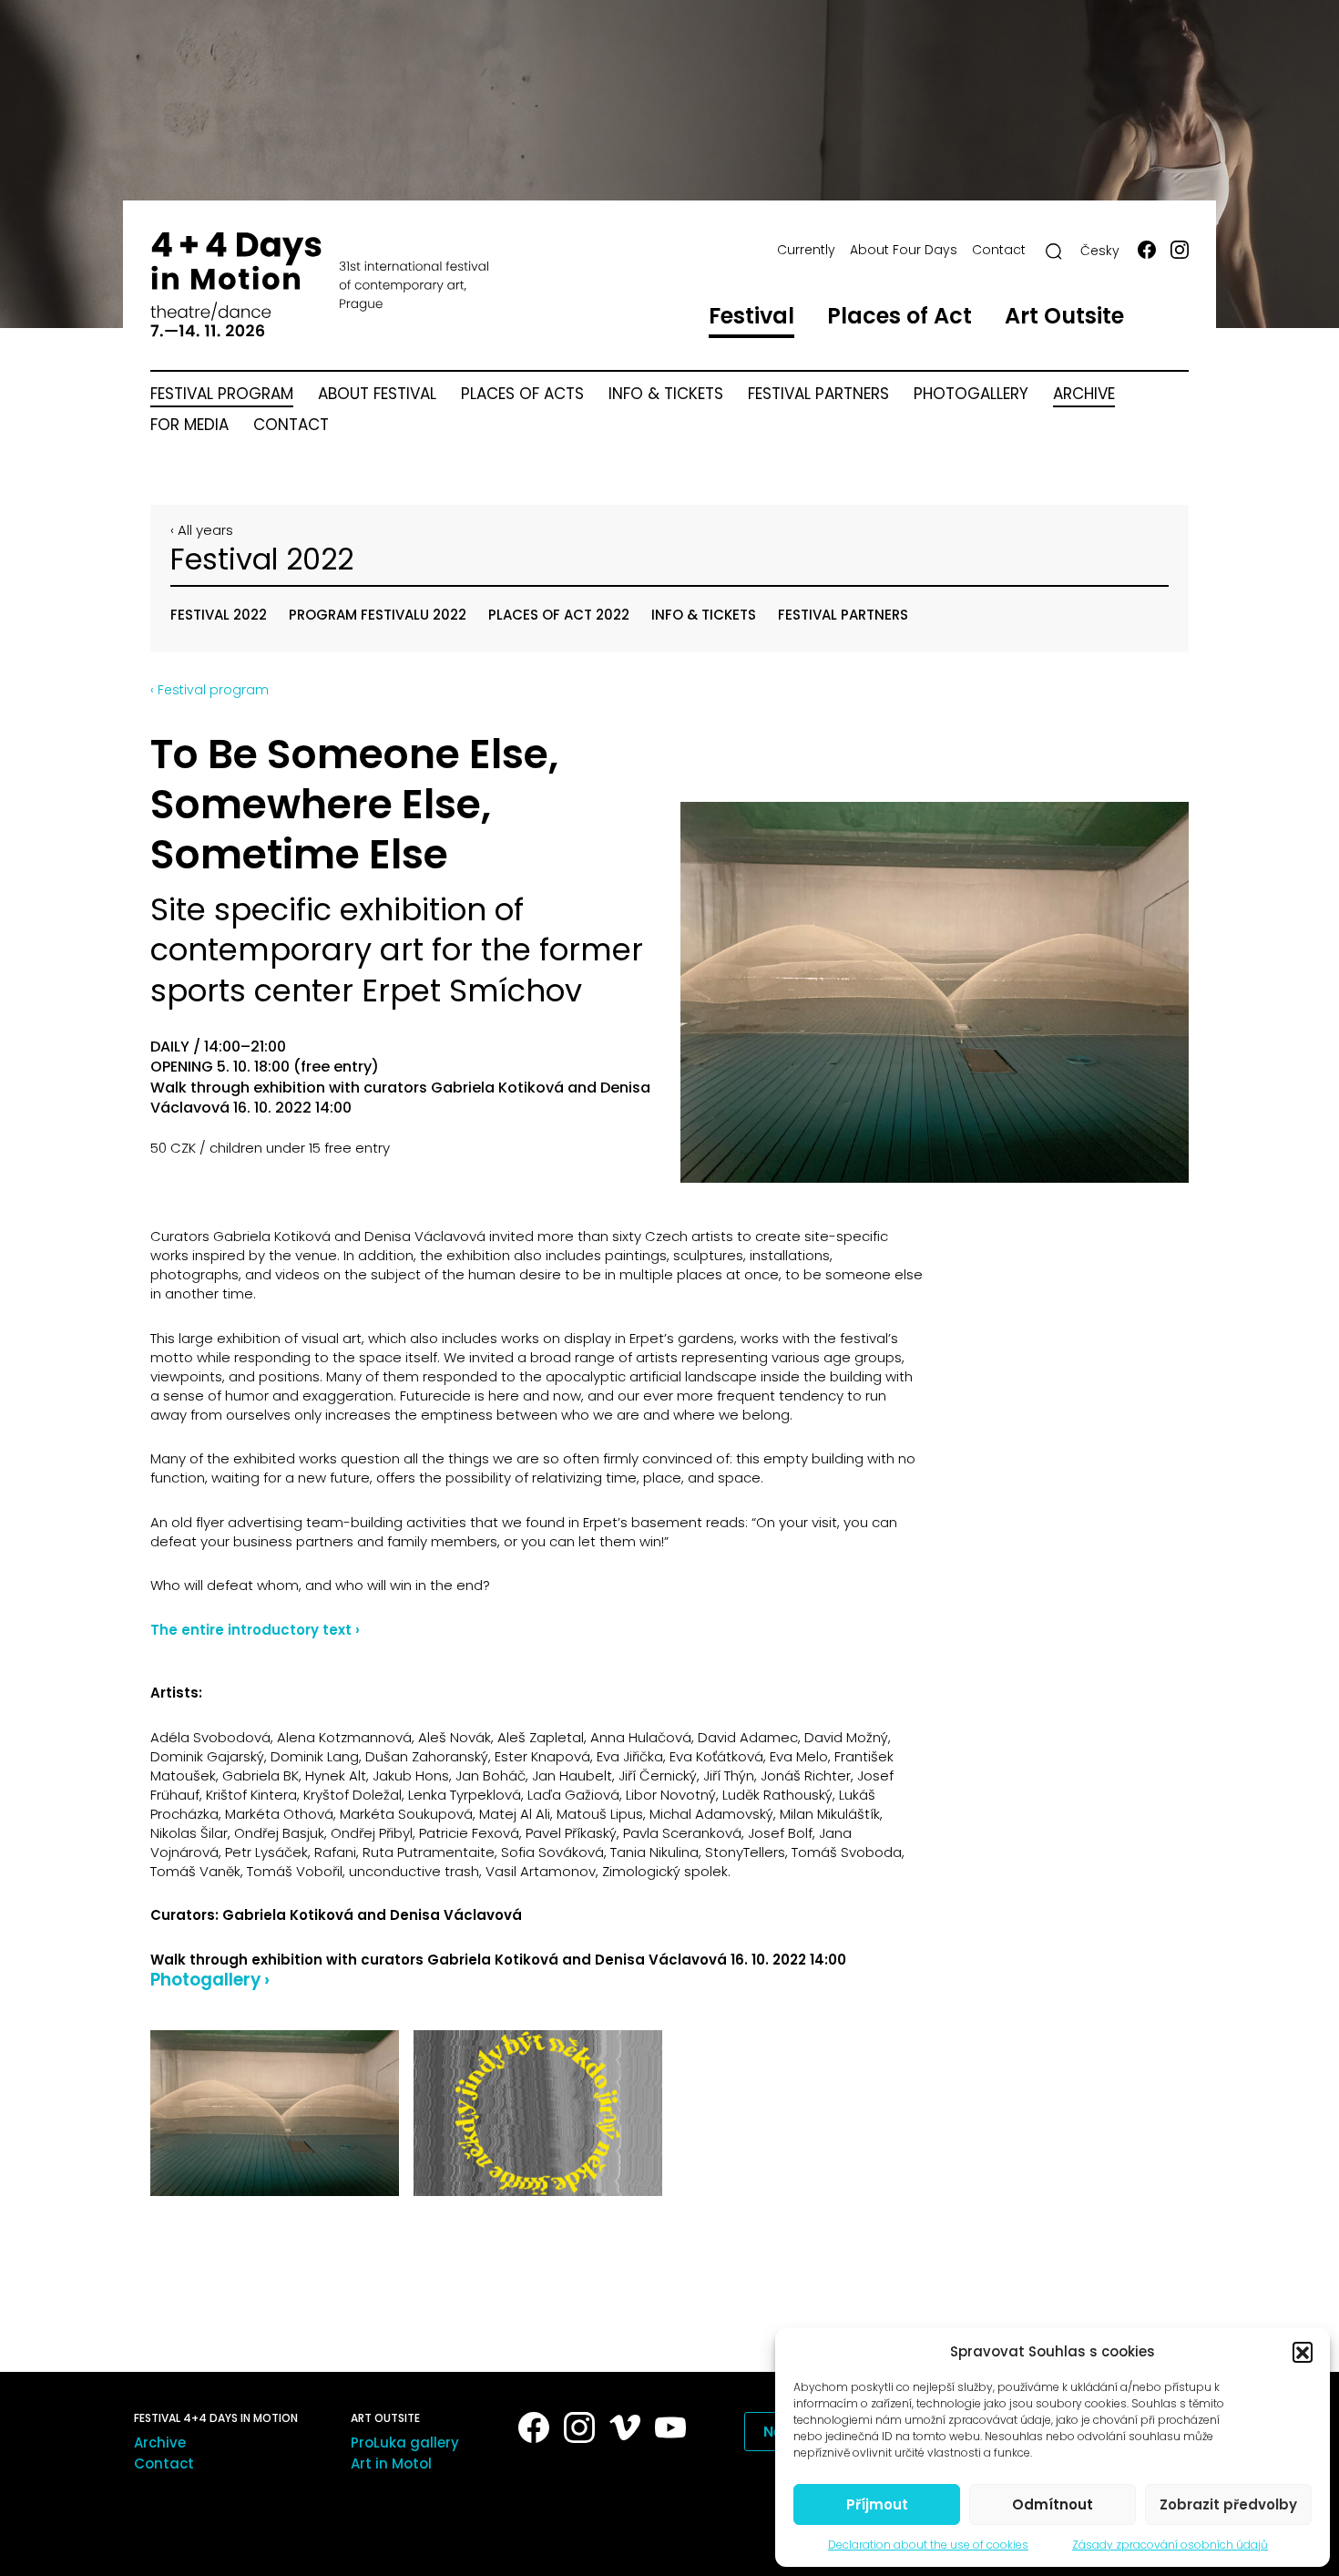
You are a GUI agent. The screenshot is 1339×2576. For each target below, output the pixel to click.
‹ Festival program (210, 690)
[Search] (1054, 251)
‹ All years (202, 530)
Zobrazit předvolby (1228, 2504)
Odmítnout (1053, 2504)
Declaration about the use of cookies (928, 2545)
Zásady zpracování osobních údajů (1170, 2545)
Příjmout (877, 2504)
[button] (1303, 2352)
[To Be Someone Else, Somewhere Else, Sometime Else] (935, 993)
